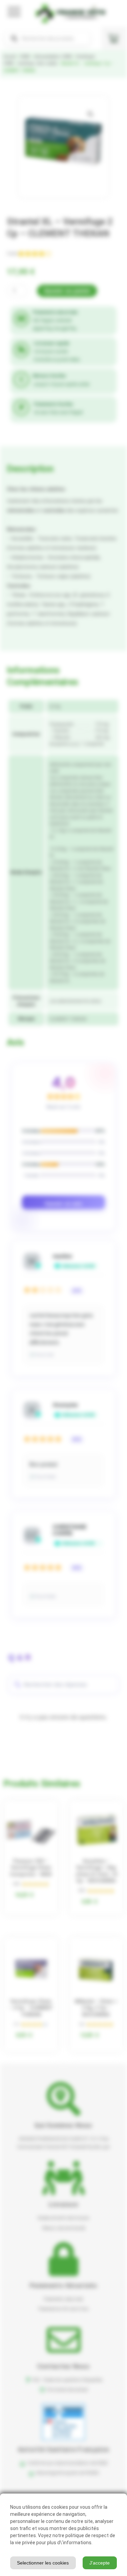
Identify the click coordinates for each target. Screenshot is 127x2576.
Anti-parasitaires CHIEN (53, 57)
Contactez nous (63, 2366)
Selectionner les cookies (43, 2563)
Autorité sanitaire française (63, 2449)
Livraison (63, 2204)
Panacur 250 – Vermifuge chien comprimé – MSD (31, 1868)
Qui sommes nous (63, 2125)
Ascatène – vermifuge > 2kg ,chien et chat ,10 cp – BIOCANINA (96, 1871)
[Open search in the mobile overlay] (47, 39)
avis (12, 254)
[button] (90, 114)
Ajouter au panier (67, 291)
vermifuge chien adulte (37, 63)
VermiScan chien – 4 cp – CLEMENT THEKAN (31, 2008)
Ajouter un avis (63, 1203)
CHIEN (25, 57)
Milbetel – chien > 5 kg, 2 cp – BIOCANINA (96, 2008)
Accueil (9, 57)
